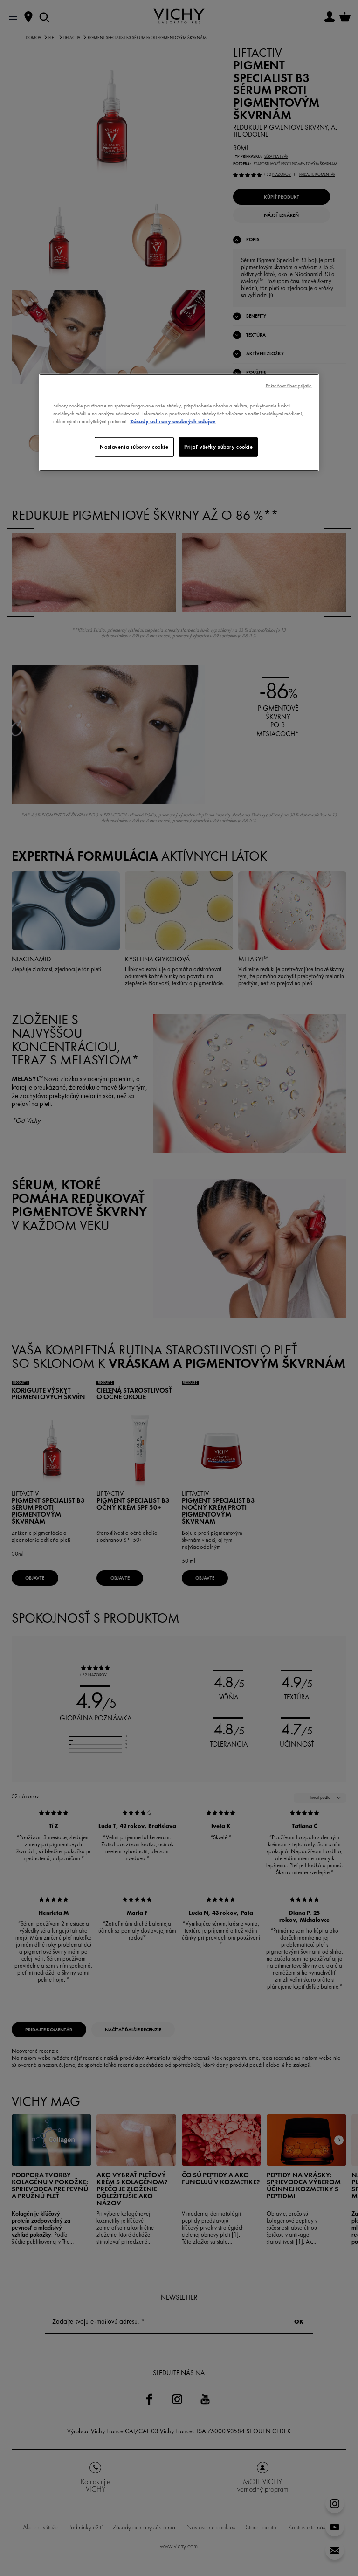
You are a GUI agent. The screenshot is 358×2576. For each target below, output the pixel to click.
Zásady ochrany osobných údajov (173, 421)
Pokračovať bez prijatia (289, 386)
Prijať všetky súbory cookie (218, 447)
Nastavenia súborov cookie (134, 447)
